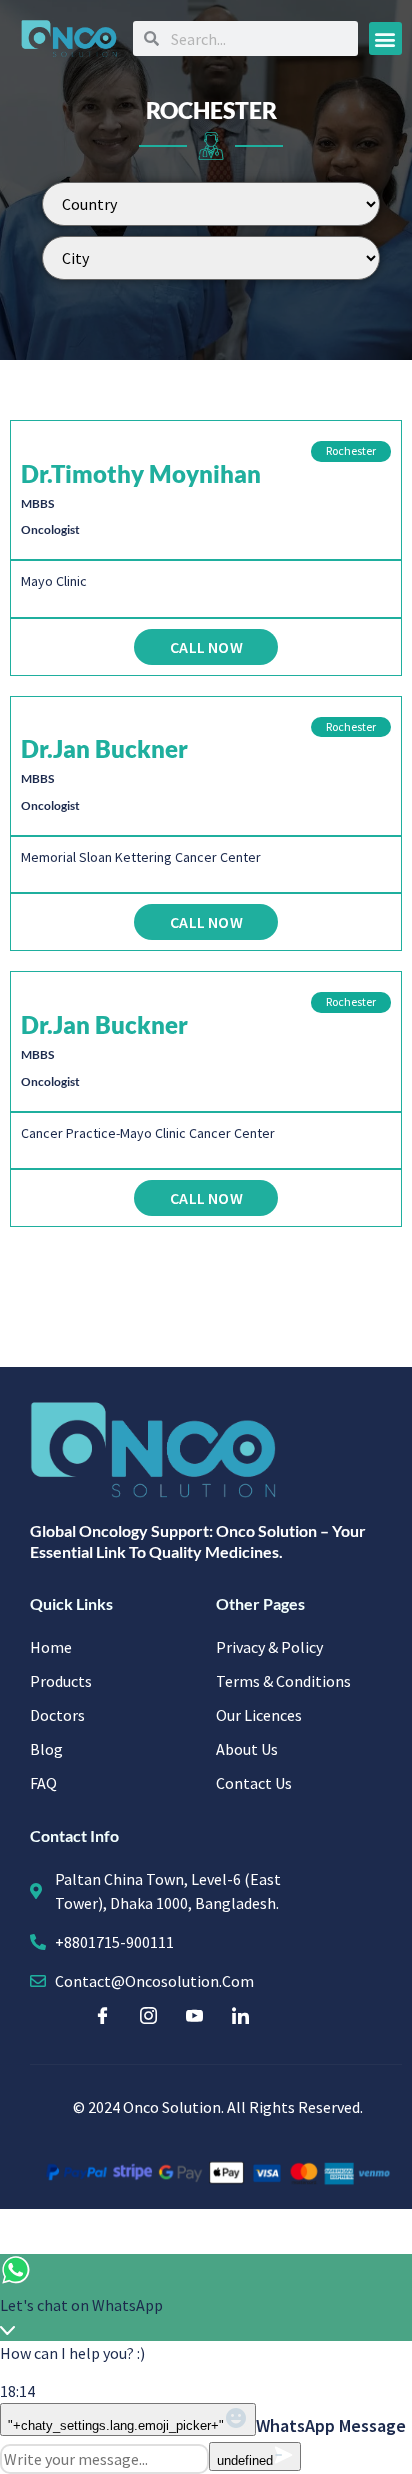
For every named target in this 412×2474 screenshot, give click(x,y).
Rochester (351, 450)
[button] (385, 38)
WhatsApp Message (331, 2425)
